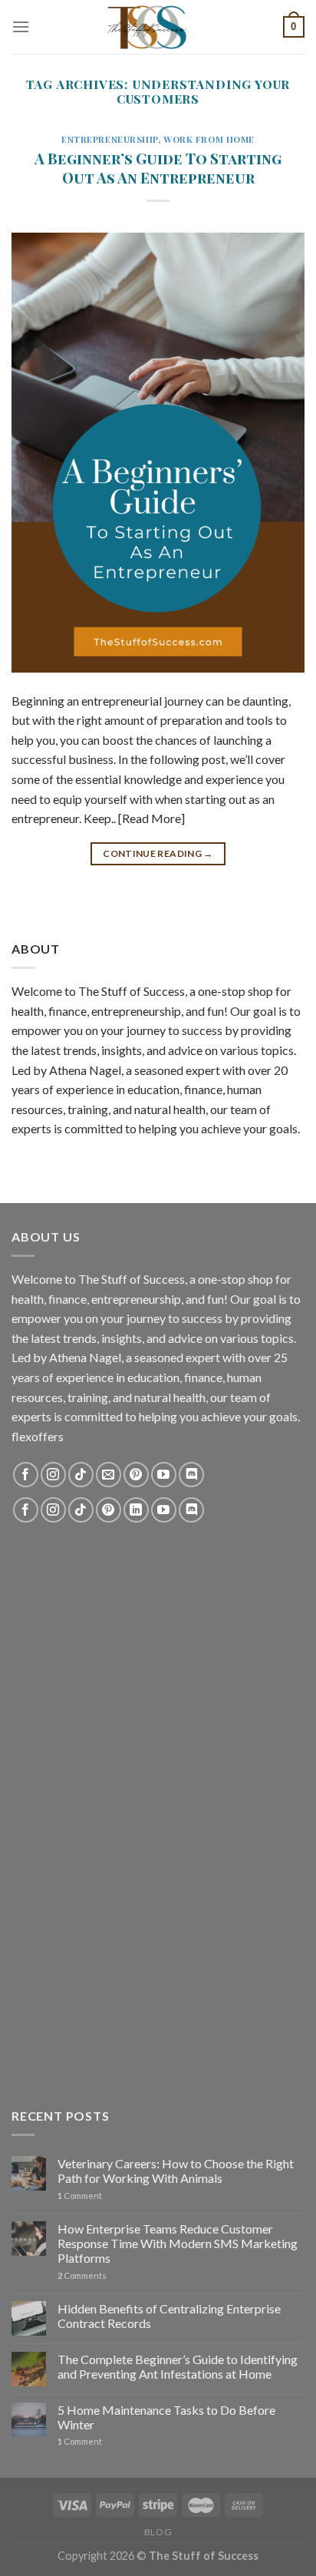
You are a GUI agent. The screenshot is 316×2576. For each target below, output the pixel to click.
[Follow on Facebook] (26, 1475)
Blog (158, 2532)
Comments (82, 2275)
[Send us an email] (109, 1475)
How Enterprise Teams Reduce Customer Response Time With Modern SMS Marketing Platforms (178, 2243)
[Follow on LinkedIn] (136, 1510)
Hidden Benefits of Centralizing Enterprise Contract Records (169, 2316)
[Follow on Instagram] (53, 1475)
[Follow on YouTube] (164, 1475)
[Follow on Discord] (191, 1475)
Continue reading (158, 853)
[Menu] (21, 26)
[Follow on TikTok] (81, 1475)
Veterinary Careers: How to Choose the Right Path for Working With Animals (176, 2171)
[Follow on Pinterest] (136, 1475)
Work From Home (209, 139)
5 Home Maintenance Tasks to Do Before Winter (166, 2417)
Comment (80, 2196)
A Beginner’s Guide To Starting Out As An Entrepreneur (158, 168)
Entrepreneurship (110, 139)
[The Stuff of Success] (158, 27)
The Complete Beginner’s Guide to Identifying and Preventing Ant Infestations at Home (178, 2366)
